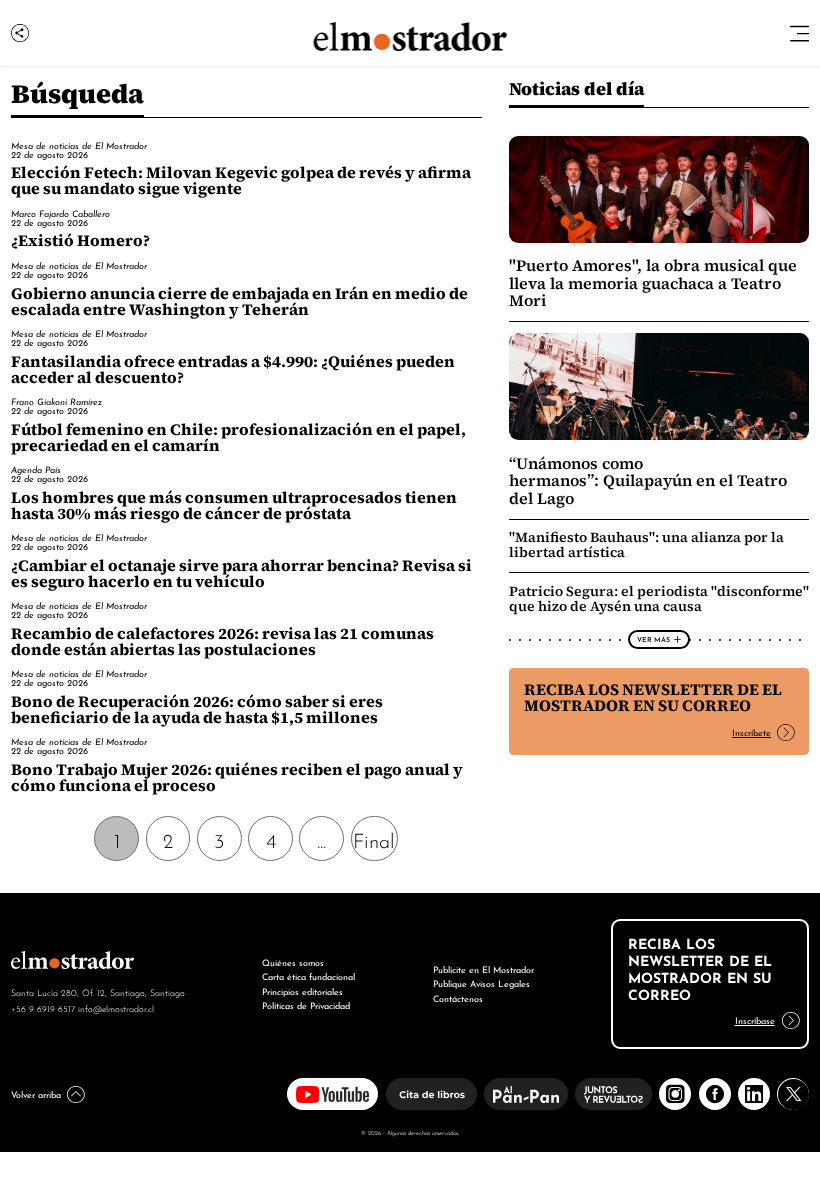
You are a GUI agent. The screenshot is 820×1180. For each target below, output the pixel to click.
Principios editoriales (302, 990)
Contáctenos (458, 997)
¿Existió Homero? (80, 240)
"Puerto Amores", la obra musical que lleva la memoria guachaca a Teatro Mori (653, 283)
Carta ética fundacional (308, 975)
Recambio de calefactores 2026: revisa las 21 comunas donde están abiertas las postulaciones (222, 641)
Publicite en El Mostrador (483, 968)
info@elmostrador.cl (116, 1008)
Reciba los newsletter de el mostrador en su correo (653, 697)
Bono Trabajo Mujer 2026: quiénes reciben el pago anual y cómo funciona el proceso (237, 777)
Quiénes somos (293, 961)
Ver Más (653, 639)
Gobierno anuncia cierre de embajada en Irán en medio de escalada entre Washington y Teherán (239, 301)
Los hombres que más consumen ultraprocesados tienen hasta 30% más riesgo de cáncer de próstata (234, 505)
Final (374, 839)
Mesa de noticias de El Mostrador (79, 145)
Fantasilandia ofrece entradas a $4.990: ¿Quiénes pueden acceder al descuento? (233, 369)
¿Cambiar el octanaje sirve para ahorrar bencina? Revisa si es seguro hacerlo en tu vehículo (241, 573)
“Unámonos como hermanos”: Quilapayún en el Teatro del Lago (648, 481)
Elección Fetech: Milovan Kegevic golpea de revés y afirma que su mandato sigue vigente (241, 180)
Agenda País (36, 469)
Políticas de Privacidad (306, 1004)
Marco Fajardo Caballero (60, 213)
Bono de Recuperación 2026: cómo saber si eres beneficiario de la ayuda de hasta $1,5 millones (197, 709)
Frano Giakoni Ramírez (56, 401)
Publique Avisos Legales (481, 982)
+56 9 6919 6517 (43, 1008)
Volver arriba (36, 1093)
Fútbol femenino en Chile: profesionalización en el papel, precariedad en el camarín (238, 437)
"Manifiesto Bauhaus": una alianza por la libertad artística (646, 544)
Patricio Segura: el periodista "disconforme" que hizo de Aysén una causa (659, 598)
